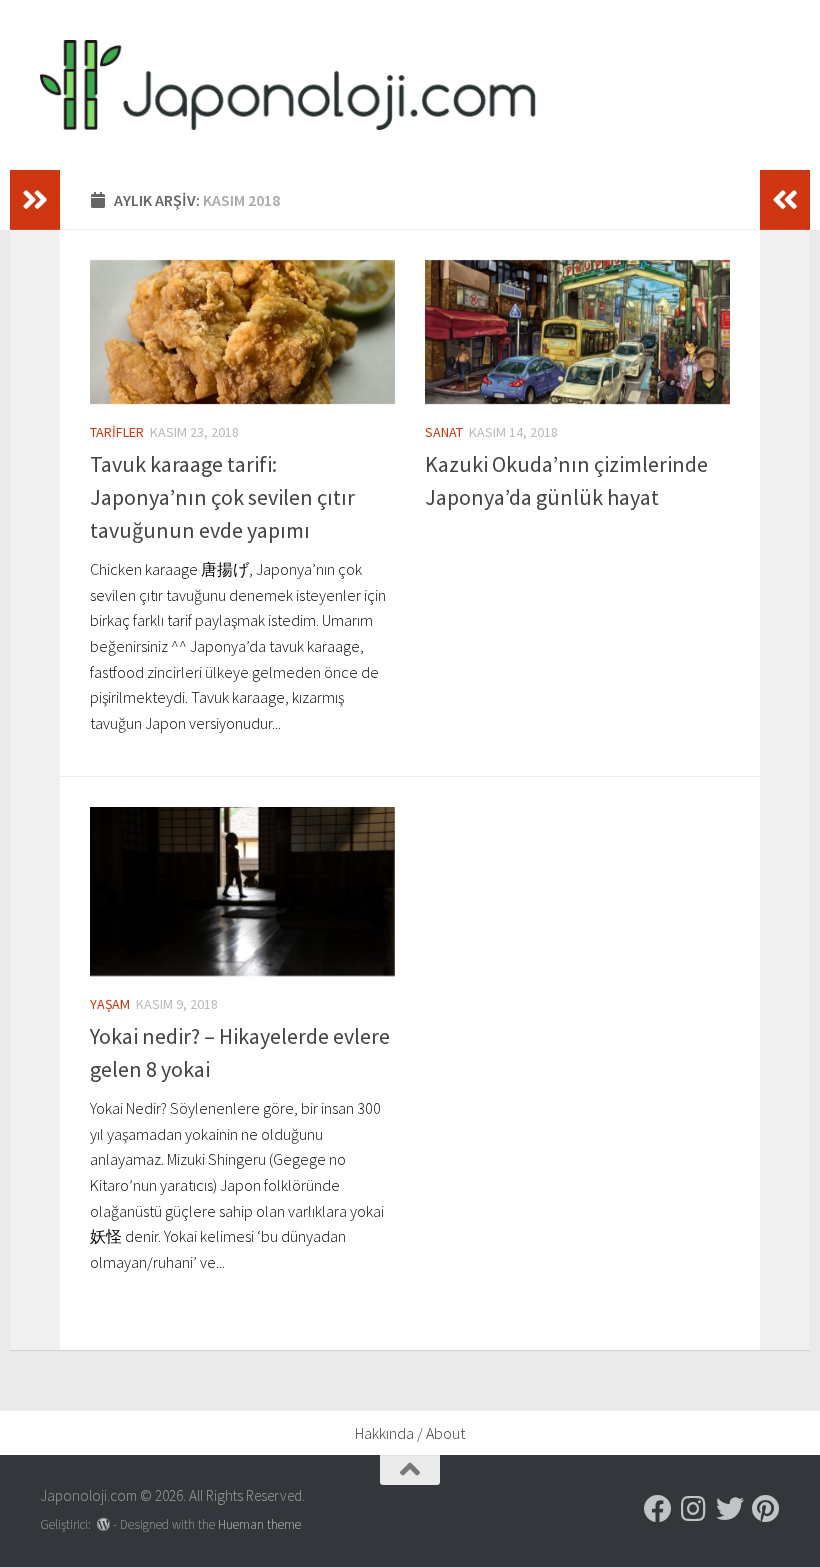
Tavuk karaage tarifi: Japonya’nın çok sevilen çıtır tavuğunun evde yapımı (222, 497)
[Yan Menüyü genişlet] (35, 200)
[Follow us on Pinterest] (766, 1509)
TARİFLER (117, 432)
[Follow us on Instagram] (694, 1509)
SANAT (444, 432)
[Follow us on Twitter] (730, 1509)
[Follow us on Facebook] (658, 1509)
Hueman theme (259, 1524)
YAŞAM (110, 1004)
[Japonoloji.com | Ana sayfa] (288, 85)
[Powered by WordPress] (103, 1524)
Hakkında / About (410, 1433)
